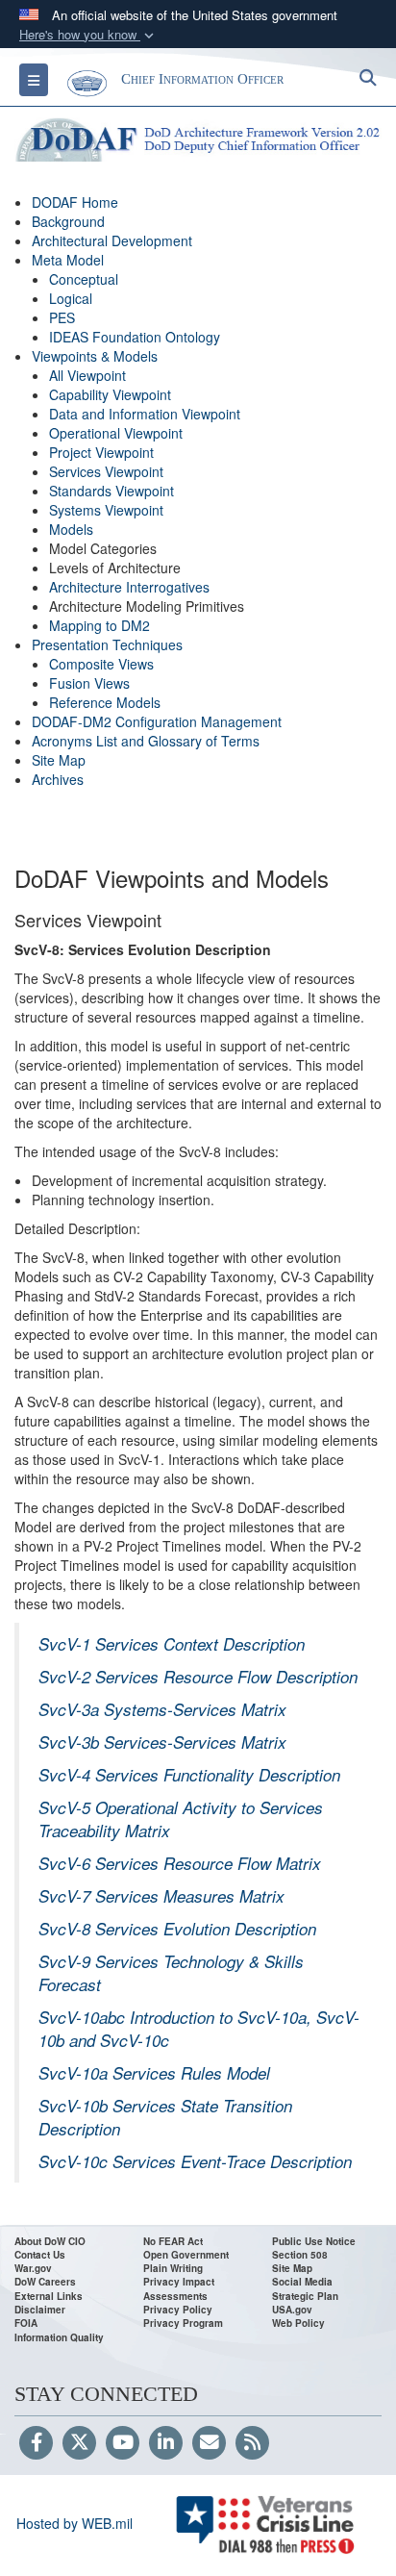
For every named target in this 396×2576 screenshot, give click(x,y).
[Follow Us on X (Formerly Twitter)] (79, 2443)
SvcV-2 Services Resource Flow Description (198, 1677)
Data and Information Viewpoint (145, 414)
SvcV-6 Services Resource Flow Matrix (180, 1863)
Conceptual (84, 279)
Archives (58, 779)
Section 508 (300, 2255)
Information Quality (59, 2337)
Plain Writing (173, 2268)
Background (68, 221)
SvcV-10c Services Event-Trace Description (195, 2161)
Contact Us (40, 2255)
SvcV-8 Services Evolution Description (177, 1929)
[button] (88, 35)
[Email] (209, 2443)
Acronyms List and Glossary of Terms (146, 741)
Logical (71, 298)
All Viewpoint (87, 375)
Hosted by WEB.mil (74, 2523)
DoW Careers (45, 2282)
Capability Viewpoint (110, 394)
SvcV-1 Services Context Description (172, 1644)
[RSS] (252, 2443)
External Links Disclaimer (49, 2303)
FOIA (26, 2323)
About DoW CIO (50, 2241)
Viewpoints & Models (95, 356)
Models (71, 529)
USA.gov (292, 2310)
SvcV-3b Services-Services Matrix (162, 1742)
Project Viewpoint (101, 452)
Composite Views (101, 664)
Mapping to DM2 (99, 625)
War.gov (33, 2268)
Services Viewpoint (106, 471)
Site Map (59, 760)
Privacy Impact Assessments (179, 2288)
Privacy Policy (178, 2310)
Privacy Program (183, 2323)
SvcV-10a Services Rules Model (154, 2073)
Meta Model (68, 260)
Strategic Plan (305, 2296)
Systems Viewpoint (106, 510)
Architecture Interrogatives (129, 587)
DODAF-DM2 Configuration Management (157, 721)
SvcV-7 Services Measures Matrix (161, 1896)
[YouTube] (123, 2443)
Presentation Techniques (107, 644)
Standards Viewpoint (111, 491)
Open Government (186, 2255)
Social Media (302, 2282)
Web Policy (298, 2323)
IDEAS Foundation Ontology (135, 337)
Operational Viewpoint (116, 433)
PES (62, 317)
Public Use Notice (314, 2241)
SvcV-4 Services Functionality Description (189, 1775)
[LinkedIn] (166, 2443)
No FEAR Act (173, 2241)
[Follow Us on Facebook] (36, 2443)
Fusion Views (89, 683)
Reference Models (105, 702)
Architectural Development (112, 240)
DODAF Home (75, 202)
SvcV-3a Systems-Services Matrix (162, 1709)
